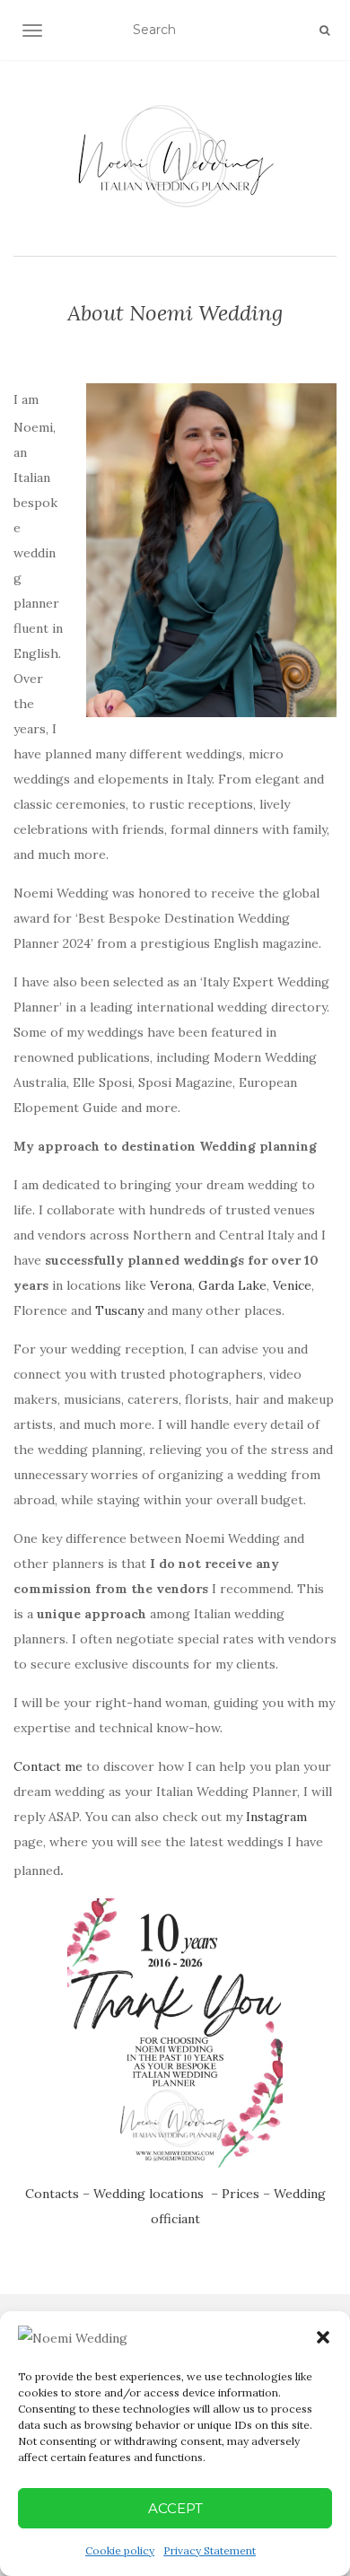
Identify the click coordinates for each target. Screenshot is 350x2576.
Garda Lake (232, 1285)
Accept (175, 2508)
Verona (171, 1285)
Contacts (52, 2194)
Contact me (48, 1766)
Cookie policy (120, 2550)
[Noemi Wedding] (175, 156)
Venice (292, 1285)
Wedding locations (149, 2194)
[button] (323, 2337)
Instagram (276, 1817)
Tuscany (119, 1310)
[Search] (324, 31)
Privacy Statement (210, 2550)
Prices (241, 2194)
